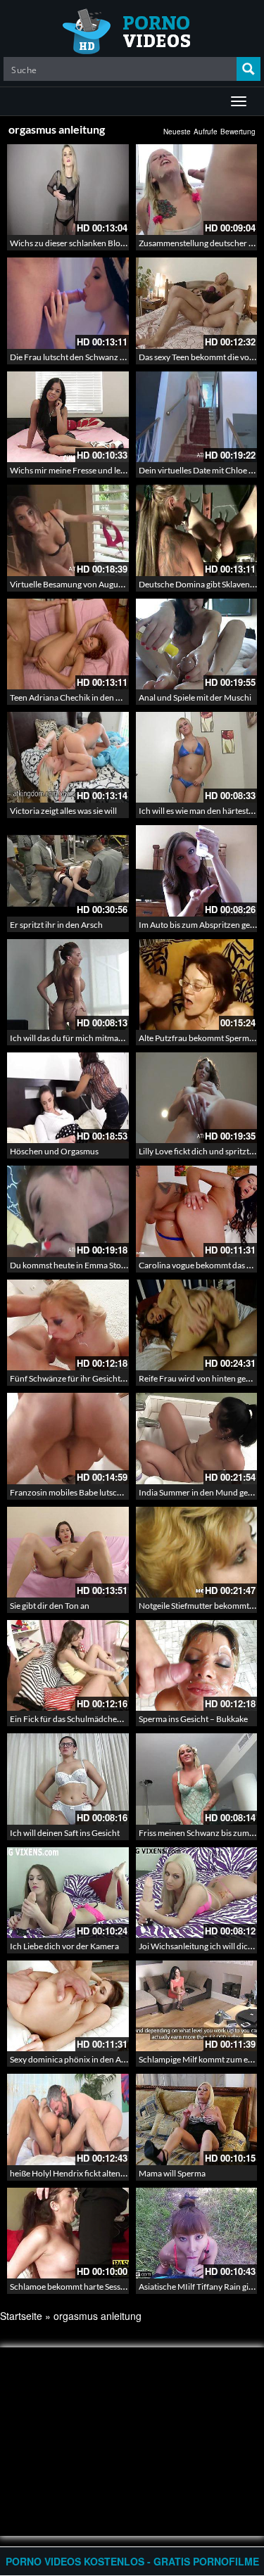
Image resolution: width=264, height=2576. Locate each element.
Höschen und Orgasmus (54, 1151)
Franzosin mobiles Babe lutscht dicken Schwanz (98, 1492)
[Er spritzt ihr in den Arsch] (68, 871)
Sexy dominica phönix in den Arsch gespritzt (90, 2059)
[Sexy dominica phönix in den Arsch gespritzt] (68, 2006)
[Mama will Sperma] (197, 2119)
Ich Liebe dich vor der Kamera (64, 1946)
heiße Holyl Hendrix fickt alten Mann (77, 2173)
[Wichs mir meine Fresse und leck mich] (68, 417)
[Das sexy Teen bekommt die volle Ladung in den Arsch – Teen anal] (197, 303)
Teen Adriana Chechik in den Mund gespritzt (91, 697)
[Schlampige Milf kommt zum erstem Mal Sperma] (197, 2006)
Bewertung (238, 132)
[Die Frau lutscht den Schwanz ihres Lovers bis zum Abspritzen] (68, 303)
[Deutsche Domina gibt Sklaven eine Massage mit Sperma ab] (197, 530)
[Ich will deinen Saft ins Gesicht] (68, 1779)
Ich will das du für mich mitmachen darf (82, 1038)
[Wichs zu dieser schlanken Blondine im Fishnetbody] (68, 190)
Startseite (21, 2316)
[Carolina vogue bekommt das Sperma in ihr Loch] (197, 1211)
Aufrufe (206, 132)
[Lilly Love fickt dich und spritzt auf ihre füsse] (197, 1098)
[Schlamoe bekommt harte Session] (68, 2233)
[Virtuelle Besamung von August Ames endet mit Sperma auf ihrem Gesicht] (68, 530)
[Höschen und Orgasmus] (68, 1098)
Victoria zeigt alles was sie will (63, 811)
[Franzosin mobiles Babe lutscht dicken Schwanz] (68, 1438)
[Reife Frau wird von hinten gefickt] (197, 1325)
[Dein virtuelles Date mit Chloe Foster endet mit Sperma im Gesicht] (197, 417)
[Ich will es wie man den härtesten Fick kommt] (197, 757)
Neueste (177, 132)
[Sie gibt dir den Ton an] (68, 1552)
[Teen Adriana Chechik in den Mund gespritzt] (68, 644)
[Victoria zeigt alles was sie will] (68, 757)
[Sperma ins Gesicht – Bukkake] (197, 1665)
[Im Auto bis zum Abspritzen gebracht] (197, 871)
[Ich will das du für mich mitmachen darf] (68, 984)
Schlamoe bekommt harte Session (71, 2287)
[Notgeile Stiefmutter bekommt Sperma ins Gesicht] (197, 1552)
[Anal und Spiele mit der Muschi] (197, 644)
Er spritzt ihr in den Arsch (56, 925)
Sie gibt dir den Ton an (50, 1606)
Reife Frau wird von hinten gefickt (200, 1378)
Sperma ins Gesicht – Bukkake (193, 1719)
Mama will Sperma (172, 2173)
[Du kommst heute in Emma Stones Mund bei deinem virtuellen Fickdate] (68, 1211)
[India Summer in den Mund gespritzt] (197, 1438)
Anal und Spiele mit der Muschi (195, 697)
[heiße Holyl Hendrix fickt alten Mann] (68, 2119)
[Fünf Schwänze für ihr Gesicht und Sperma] (68, 1325)
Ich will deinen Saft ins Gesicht (65, 1833)
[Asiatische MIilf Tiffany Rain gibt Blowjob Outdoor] (197, 2233)
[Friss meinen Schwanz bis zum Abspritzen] (197, 1779)
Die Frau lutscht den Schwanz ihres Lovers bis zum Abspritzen (123, 357)
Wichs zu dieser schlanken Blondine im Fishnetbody (105, 243)
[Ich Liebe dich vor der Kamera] (68, 1893)
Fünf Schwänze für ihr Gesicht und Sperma (88, 1378)
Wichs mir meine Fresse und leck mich (79, 470)
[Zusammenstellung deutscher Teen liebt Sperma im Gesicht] (197, 190)
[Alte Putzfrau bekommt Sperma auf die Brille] (197, 984)
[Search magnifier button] (249, 69)
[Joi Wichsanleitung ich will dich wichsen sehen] (197, 1893)
